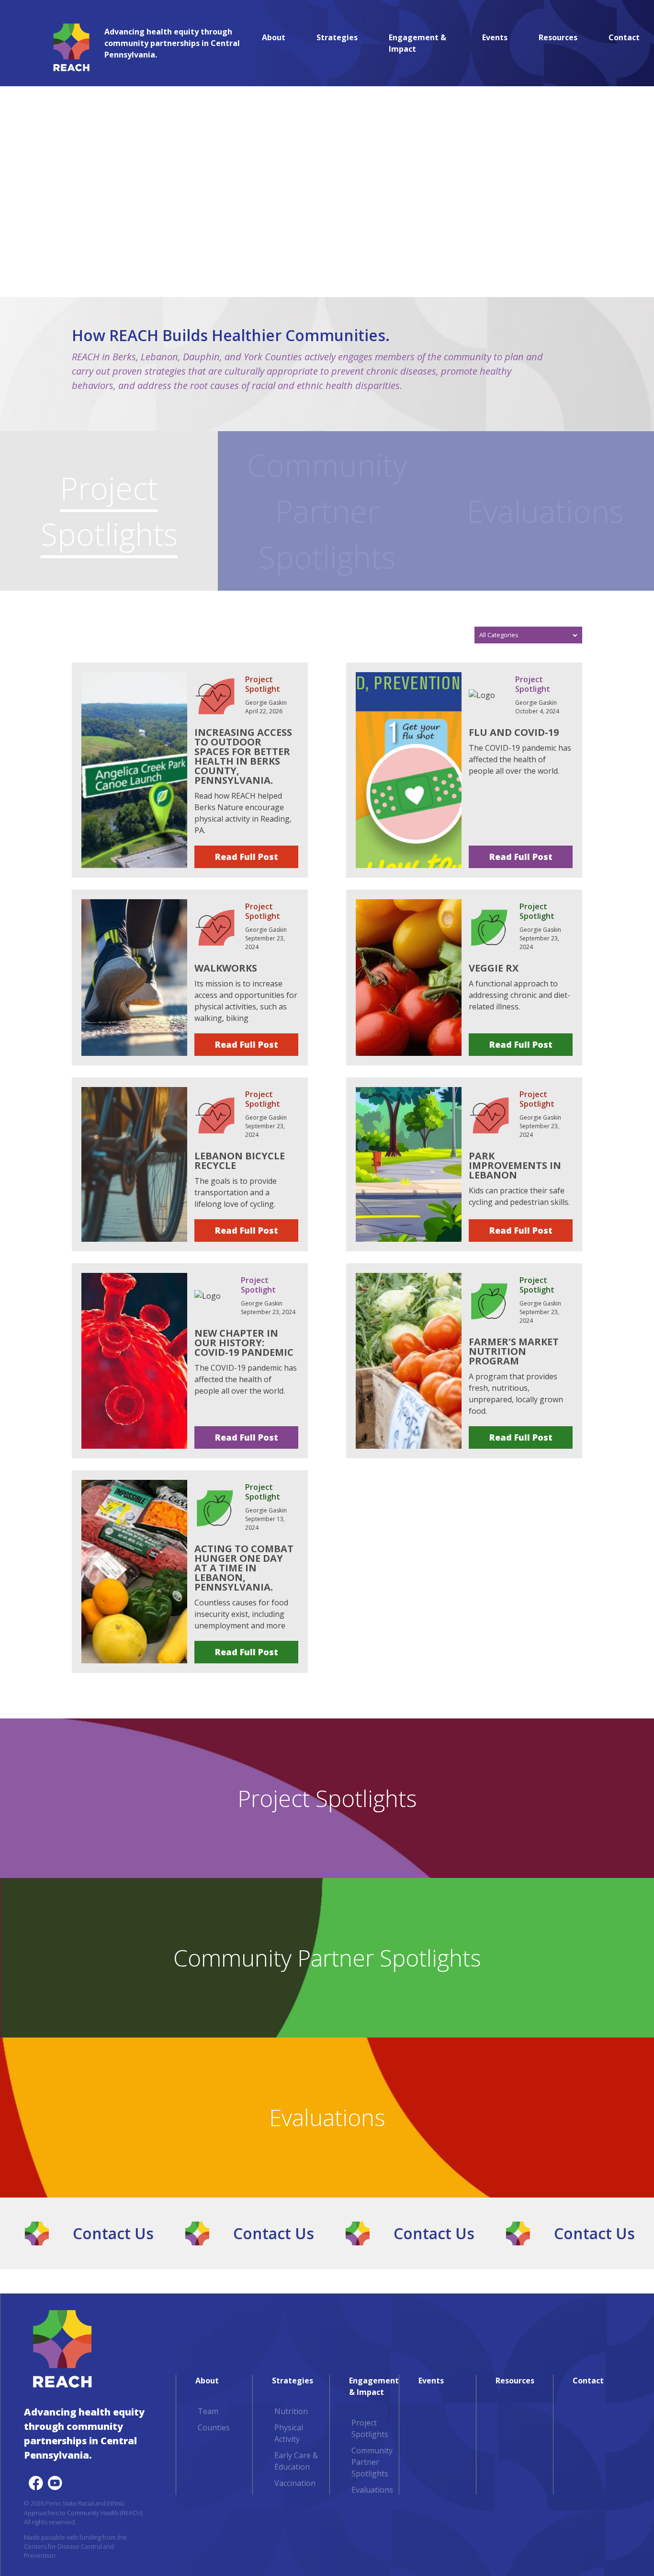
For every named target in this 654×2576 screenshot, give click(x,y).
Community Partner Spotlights (327, 511)
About (274, 37)
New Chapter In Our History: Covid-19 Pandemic (244, 1343)
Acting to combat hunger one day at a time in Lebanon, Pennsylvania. (244, 1568)
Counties (214, 2427)
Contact (624, 37)
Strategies (337, 37)
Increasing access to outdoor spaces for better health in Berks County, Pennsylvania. (243, 756)
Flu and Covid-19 (514, 732)
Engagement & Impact (417, 43)
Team (208, 2411)
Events (495, 37)
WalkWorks (226, 968)
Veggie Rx (494, 968)
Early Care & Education (296, 2461)
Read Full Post (247, 857)
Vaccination (295, 2483)
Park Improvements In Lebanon (515, 1165)
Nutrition (291, 2411)
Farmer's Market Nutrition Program (514, 1351)
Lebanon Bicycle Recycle (240, 1161)
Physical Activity (289, 2433)
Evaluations (545, 511)
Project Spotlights (109, 511)
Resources (558, 37)
